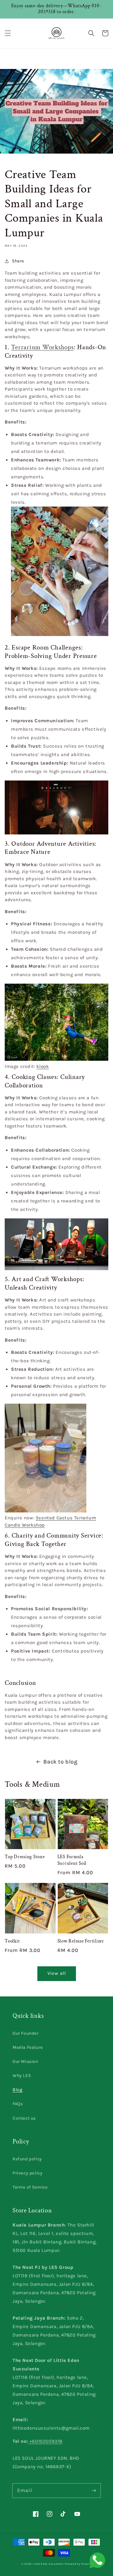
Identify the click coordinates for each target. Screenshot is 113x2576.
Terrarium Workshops (42, 347)
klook (43, 1066)
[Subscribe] (94, 2490)
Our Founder (26, 2033)
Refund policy (27, 2159)
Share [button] (18, 261)
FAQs (18, 2104)
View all (57, 1973)
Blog (17, 2090)
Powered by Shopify (78, 2564)
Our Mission (25, 2061)
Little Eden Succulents (48, 2564)
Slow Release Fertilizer (81, 1941)
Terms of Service (30, 2187)
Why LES (22, 2076)
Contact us (24, 2118)
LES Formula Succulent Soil (72, 1860)
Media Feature (28, 2047)
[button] (8, 33)
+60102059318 (45, 2441)
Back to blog (60, 1762)
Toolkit (12, 1941)
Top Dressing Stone (25, 1857)
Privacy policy (27, 2173)
